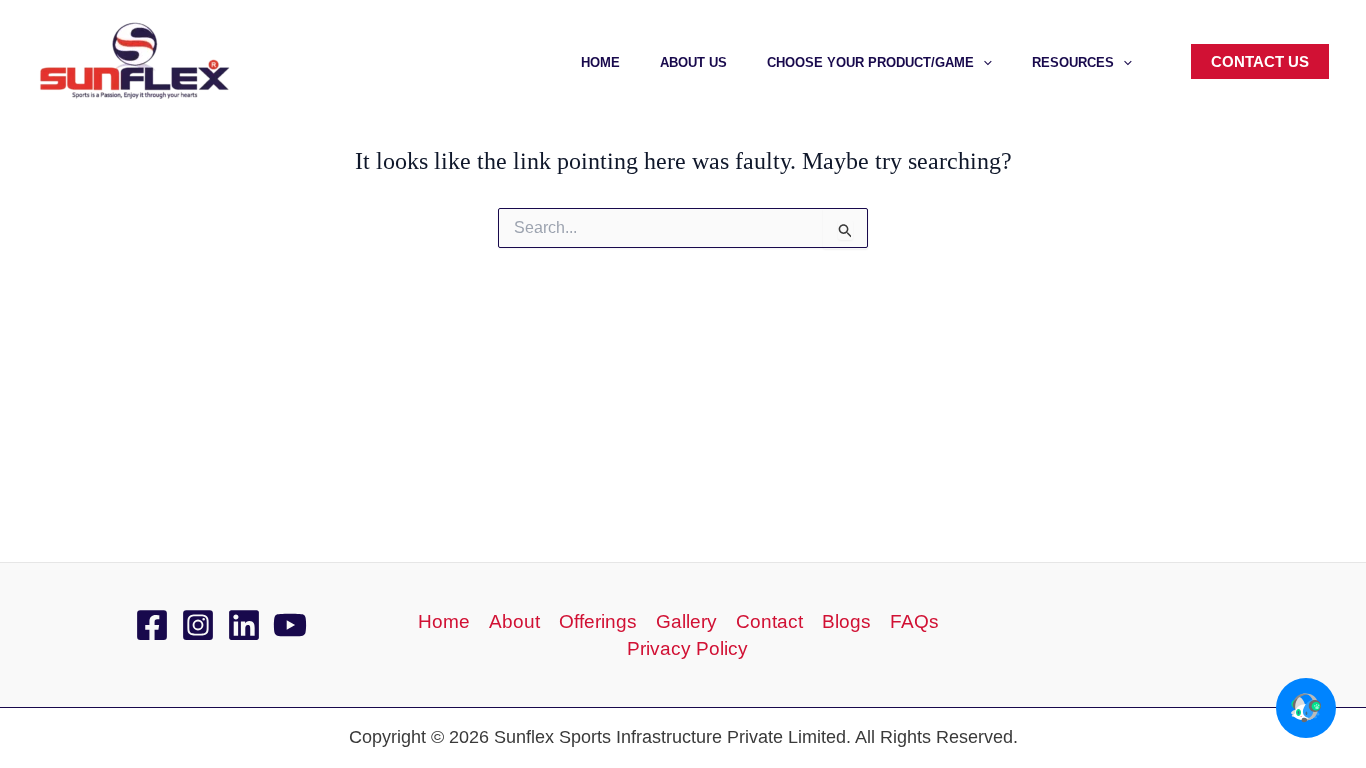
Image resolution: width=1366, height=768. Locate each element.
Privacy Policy (687, 648)
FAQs (914, 621)
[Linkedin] (244, 625)
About (514, 621)
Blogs (846, 621)
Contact (769, 621)
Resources (1073, 62)
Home (600, 62)
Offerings (598, 621)
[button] (983, 62)
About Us (693, 62)
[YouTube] (290, 625)
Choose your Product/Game (870, 62)
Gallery (686, 621)
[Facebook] (152, 625)
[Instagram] (198, 625)
